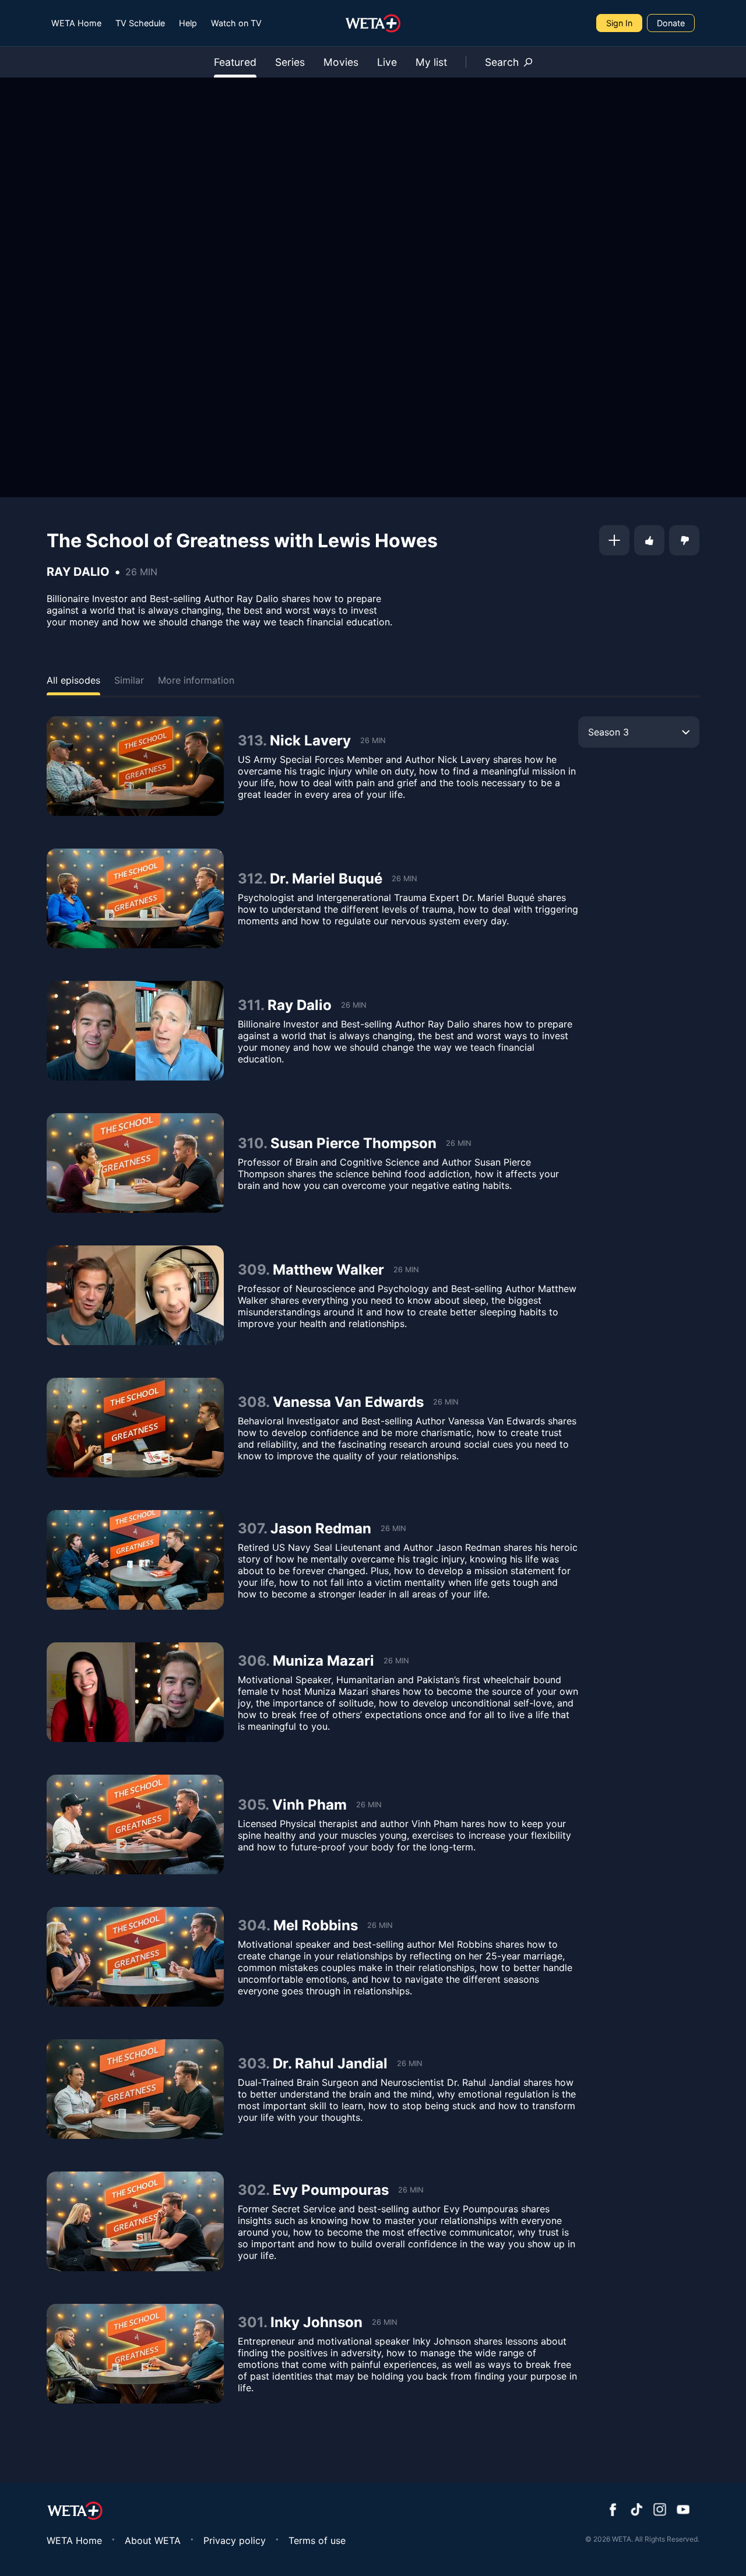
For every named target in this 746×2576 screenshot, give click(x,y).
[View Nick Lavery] (135, 766)
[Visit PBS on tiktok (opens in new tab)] (636, 2511)
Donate (671, 23)
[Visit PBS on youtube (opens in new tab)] (683, 2511)
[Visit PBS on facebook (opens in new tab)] (613, 2511)
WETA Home (76, 23)
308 (252, 1402)
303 (252, 2063)
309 (252, 1270)
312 (250, 879)
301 (251, 2322)
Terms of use (317, 2540)
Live (387, 62)
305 (251, 1805)
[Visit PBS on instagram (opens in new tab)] (660, 2511)
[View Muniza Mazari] (135, 1692)
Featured (235, 62)
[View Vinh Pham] (135, 1824)
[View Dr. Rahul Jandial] (135, 2089)
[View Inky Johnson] (135, 2354)
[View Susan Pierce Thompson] (135, 1163)
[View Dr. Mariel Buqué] (135, 898)
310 (251, 1143)
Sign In (619, 23)
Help (188, 23)
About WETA (153, 2540)
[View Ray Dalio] (135, 1031)
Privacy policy (235, 2540)
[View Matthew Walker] (135, 1295)
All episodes (73, 680)
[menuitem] (76, 23)
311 (249, 1005)
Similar (129, 680)
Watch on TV (236, 23)
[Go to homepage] (373, 23)
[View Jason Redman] (135, 1560)
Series (290, 62)
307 (251, 1528)
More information (196, 680)
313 (250, 740)
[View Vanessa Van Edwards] (135, 1428)
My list (431, 62)
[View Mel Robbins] (135, 1957)
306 (252, 1661)
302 (252, 2190)
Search (502, 62)
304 (252, 1925)
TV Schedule (140, 23)
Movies (341, 62)
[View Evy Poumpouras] (135, 2221)
